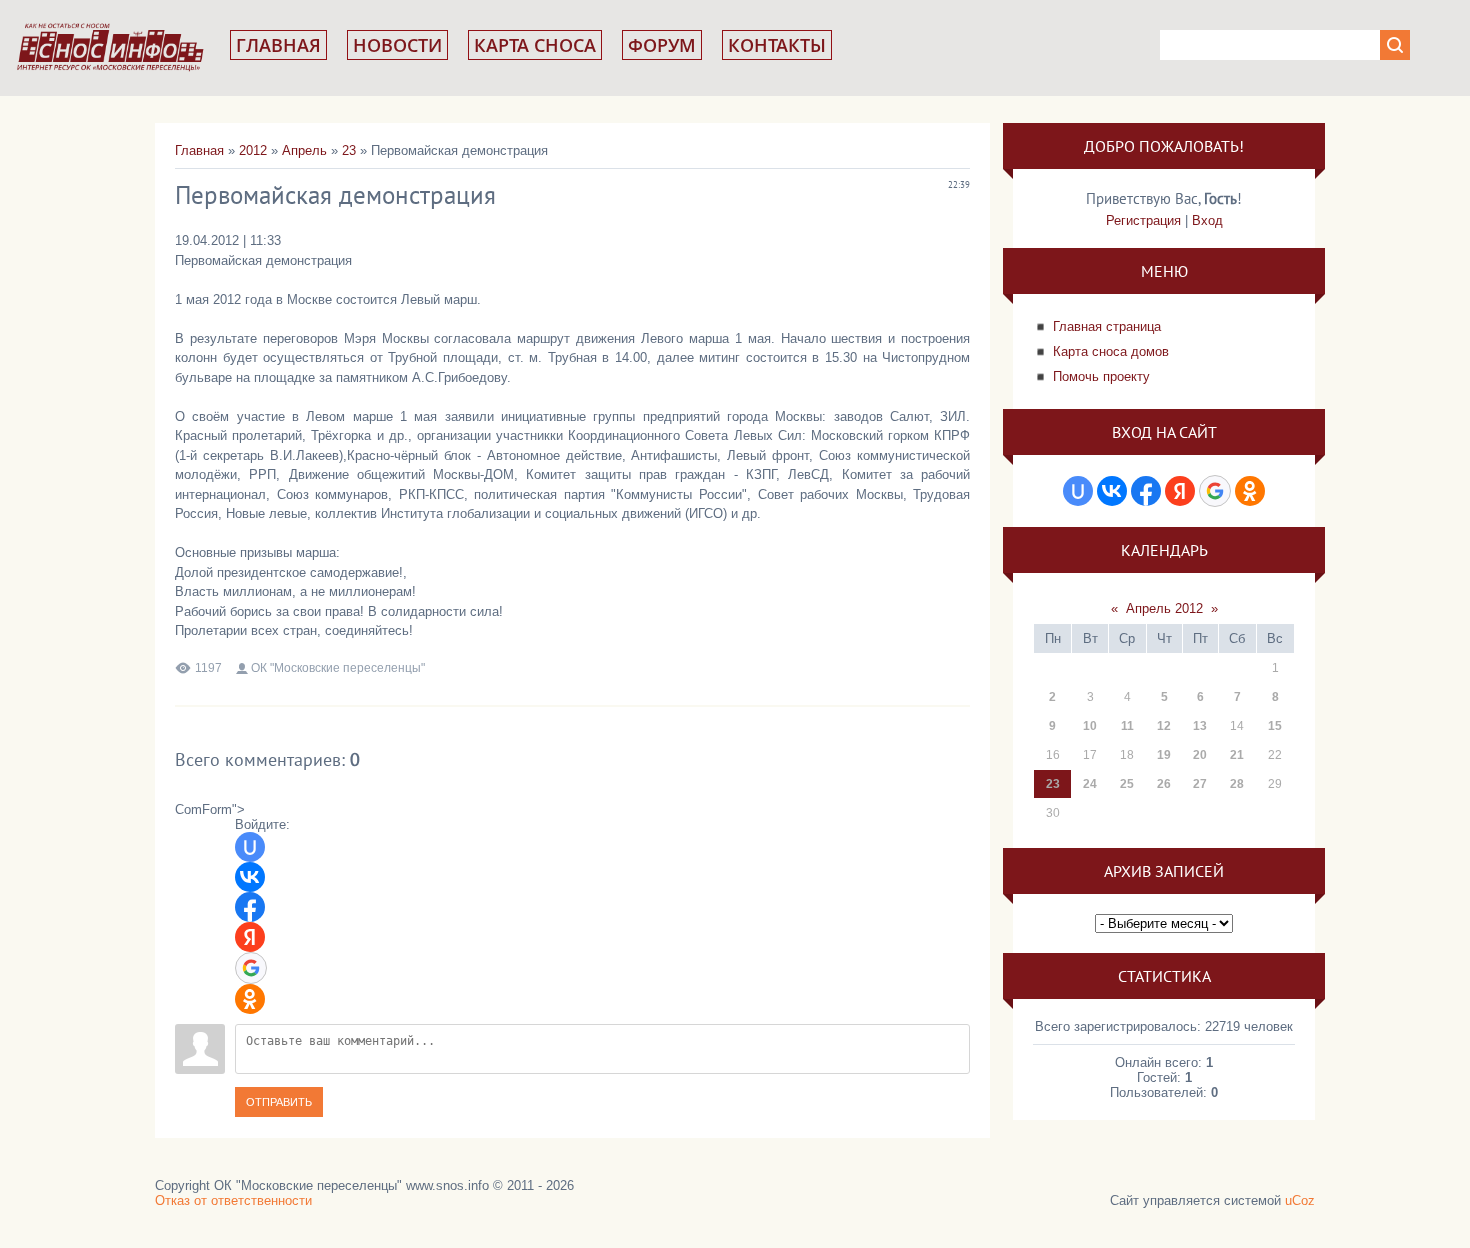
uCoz (1300, 1200)
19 (1164, 755)
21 (1237, 755)
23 (349, 150)
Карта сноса (535, 45)
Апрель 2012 (1164, 608)
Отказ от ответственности (233, 1200)
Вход (1207, 220)
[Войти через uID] (250, 847)
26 (1164, 784)
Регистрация (1143, 220)
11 (1127, 726)
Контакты (777, 45)
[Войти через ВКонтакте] (250, 877)
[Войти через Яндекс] (250, 937)
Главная (278, 45)
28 (1237, 784)
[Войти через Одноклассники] (250, 999)
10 (1090, 726)
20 (1200, 755)
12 (1164, 726)
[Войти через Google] (251, 968)
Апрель (304, 150)
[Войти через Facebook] (250, 907)
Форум (662, 45)
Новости (397, 45)
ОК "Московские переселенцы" (338, 668)
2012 (253, 150)
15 (1275, 726)
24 (1090, 784)
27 (1200, 784)
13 (1200, 726)
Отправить (279, 1102)
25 (1127, 784)
